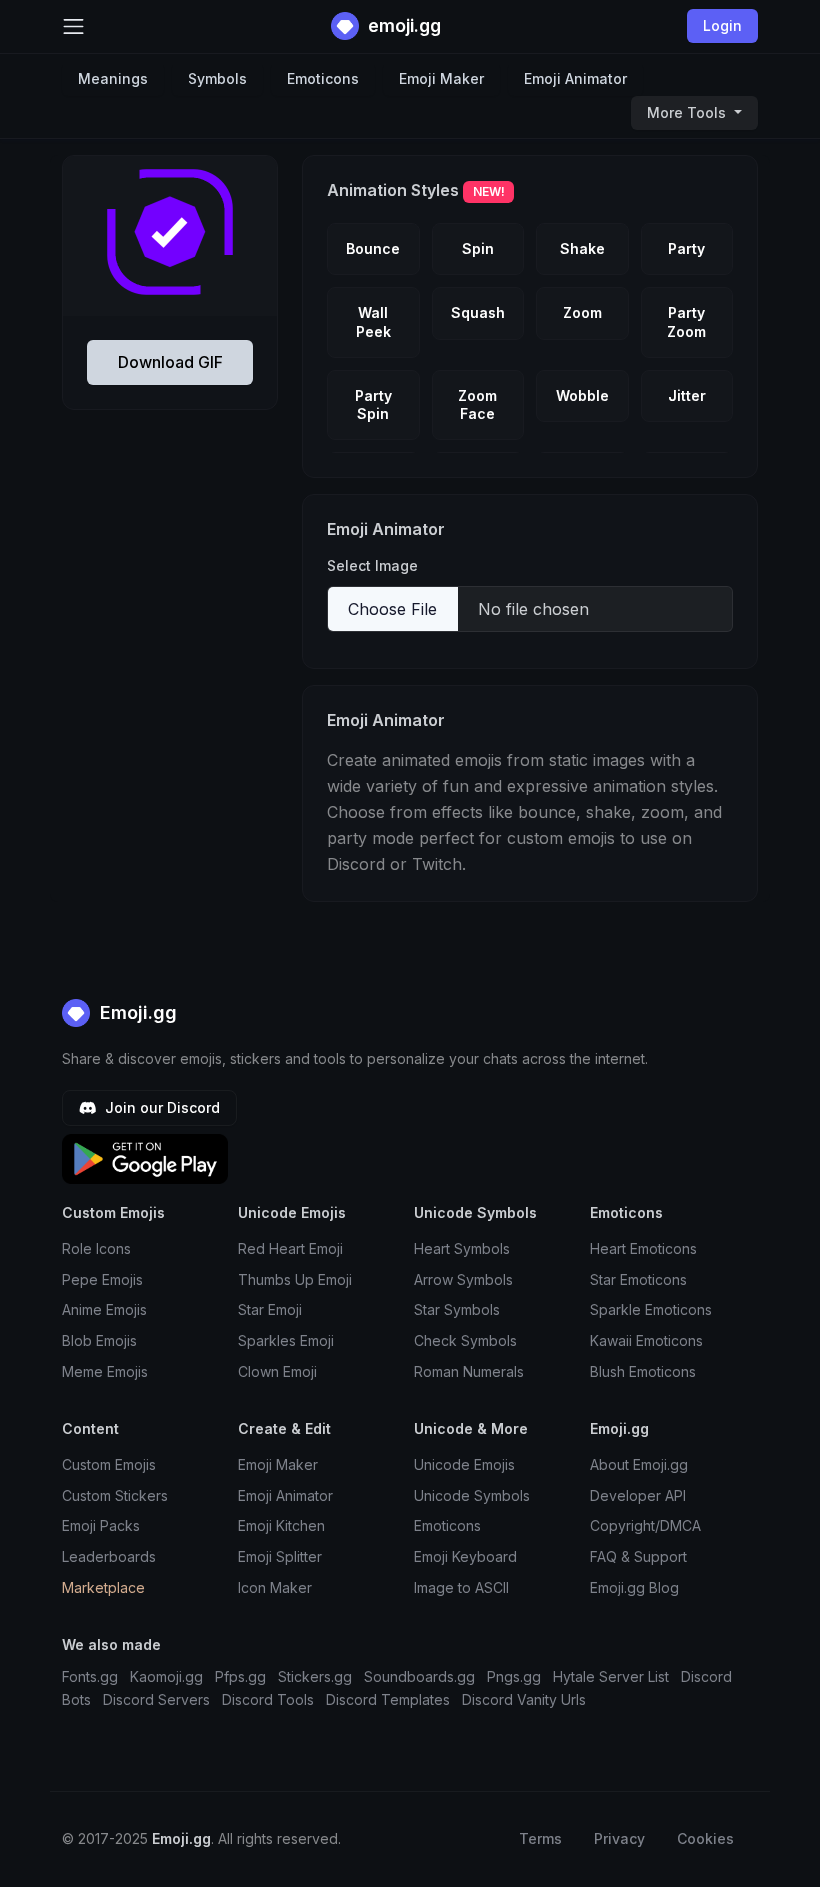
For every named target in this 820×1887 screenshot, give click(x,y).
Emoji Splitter (280, 1556)
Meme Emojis (105, 1371)
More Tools (688, 112)
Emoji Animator (575, 78)
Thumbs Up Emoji (295, 1279)
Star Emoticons (638, 1279)
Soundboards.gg (419, 1676)
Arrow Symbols (463, 1279)
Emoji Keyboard (465, 1556)
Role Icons (96, 1248)
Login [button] (722, 25)
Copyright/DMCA (645, 1525)
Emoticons (323, 78)
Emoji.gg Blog (634, 1587)
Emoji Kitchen (281, 1525)
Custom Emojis (109, 1464)
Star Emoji (270, 1309)
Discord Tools (268, 1699)
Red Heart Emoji (290, 1248)
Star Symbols (457, 1309)
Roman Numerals (469, 1371)
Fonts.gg (90, 1676)
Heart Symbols (462, 1248)
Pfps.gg (240, 1676)
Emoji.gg (136, 1012)
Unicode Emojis (464, 1464)
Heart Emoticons (643, 1248)
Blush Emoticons (643, 1371)
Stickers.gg (315, 1676)
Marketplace (103, 1587)
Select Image (372, 565)
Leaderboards (109, 1556)
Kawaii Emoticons (646, 1340)
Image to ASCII (461, 1587)
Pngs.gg (514, 1676)
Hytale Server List (611, 1676)
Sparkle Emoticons (651, 1309)
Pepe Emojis (102, 1279)
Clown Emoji (277, 1371)
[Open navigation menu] (73, 26)
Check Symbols (465, 1340)
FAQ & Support (638, 1556)
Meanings (113, 78)
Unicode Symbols (472, 1495)
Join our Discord (160, 1107)
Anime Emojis (104, 1309)
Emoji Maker (441, 78)
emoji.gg (402, 25)
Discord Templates (388, 1699)
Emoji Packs (101, 1525)
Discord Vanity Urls (524, 1699)
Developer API (638, 1495)
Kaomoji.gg (166, 1676)
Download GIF (170, 362)
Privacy (619, 1838)
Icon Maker (275, 1587)
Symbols (217, 78)
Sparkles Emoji (286, 1340)
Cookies (705, 1838)
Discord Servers (156, 1699)
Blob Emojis (99, 1340)
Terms (540, 1838)
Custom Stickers (115, 1495)
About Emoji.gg (639, 1464)
